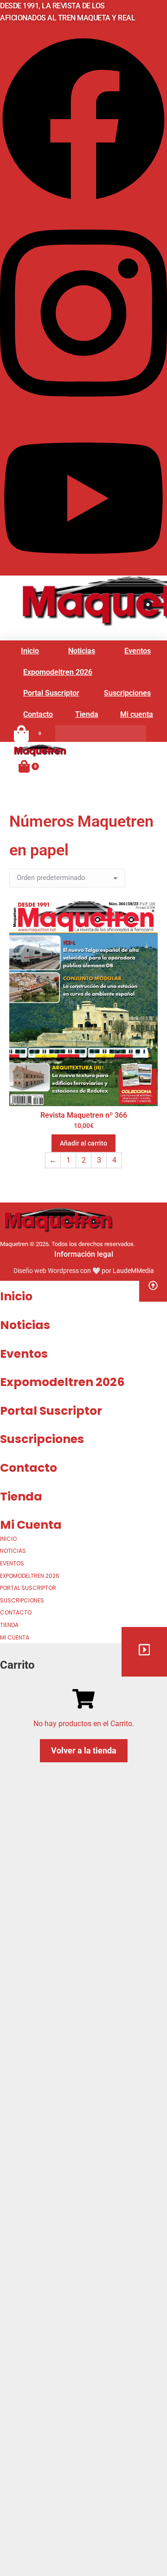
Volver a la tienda (84, 1750)
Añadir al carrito (83, 1143)
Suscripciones (42, 1439)
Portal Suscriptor (51, 1411)
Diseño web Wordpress (46, 1271)
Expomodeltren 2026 (62, 1382)
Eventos (24, 1354)
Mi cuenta (31, 1525)
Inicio (16, 1296)
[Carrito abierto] (24, 766)
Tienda (21, 1497)
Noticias (25, 1325)
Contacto (29, 1468)
